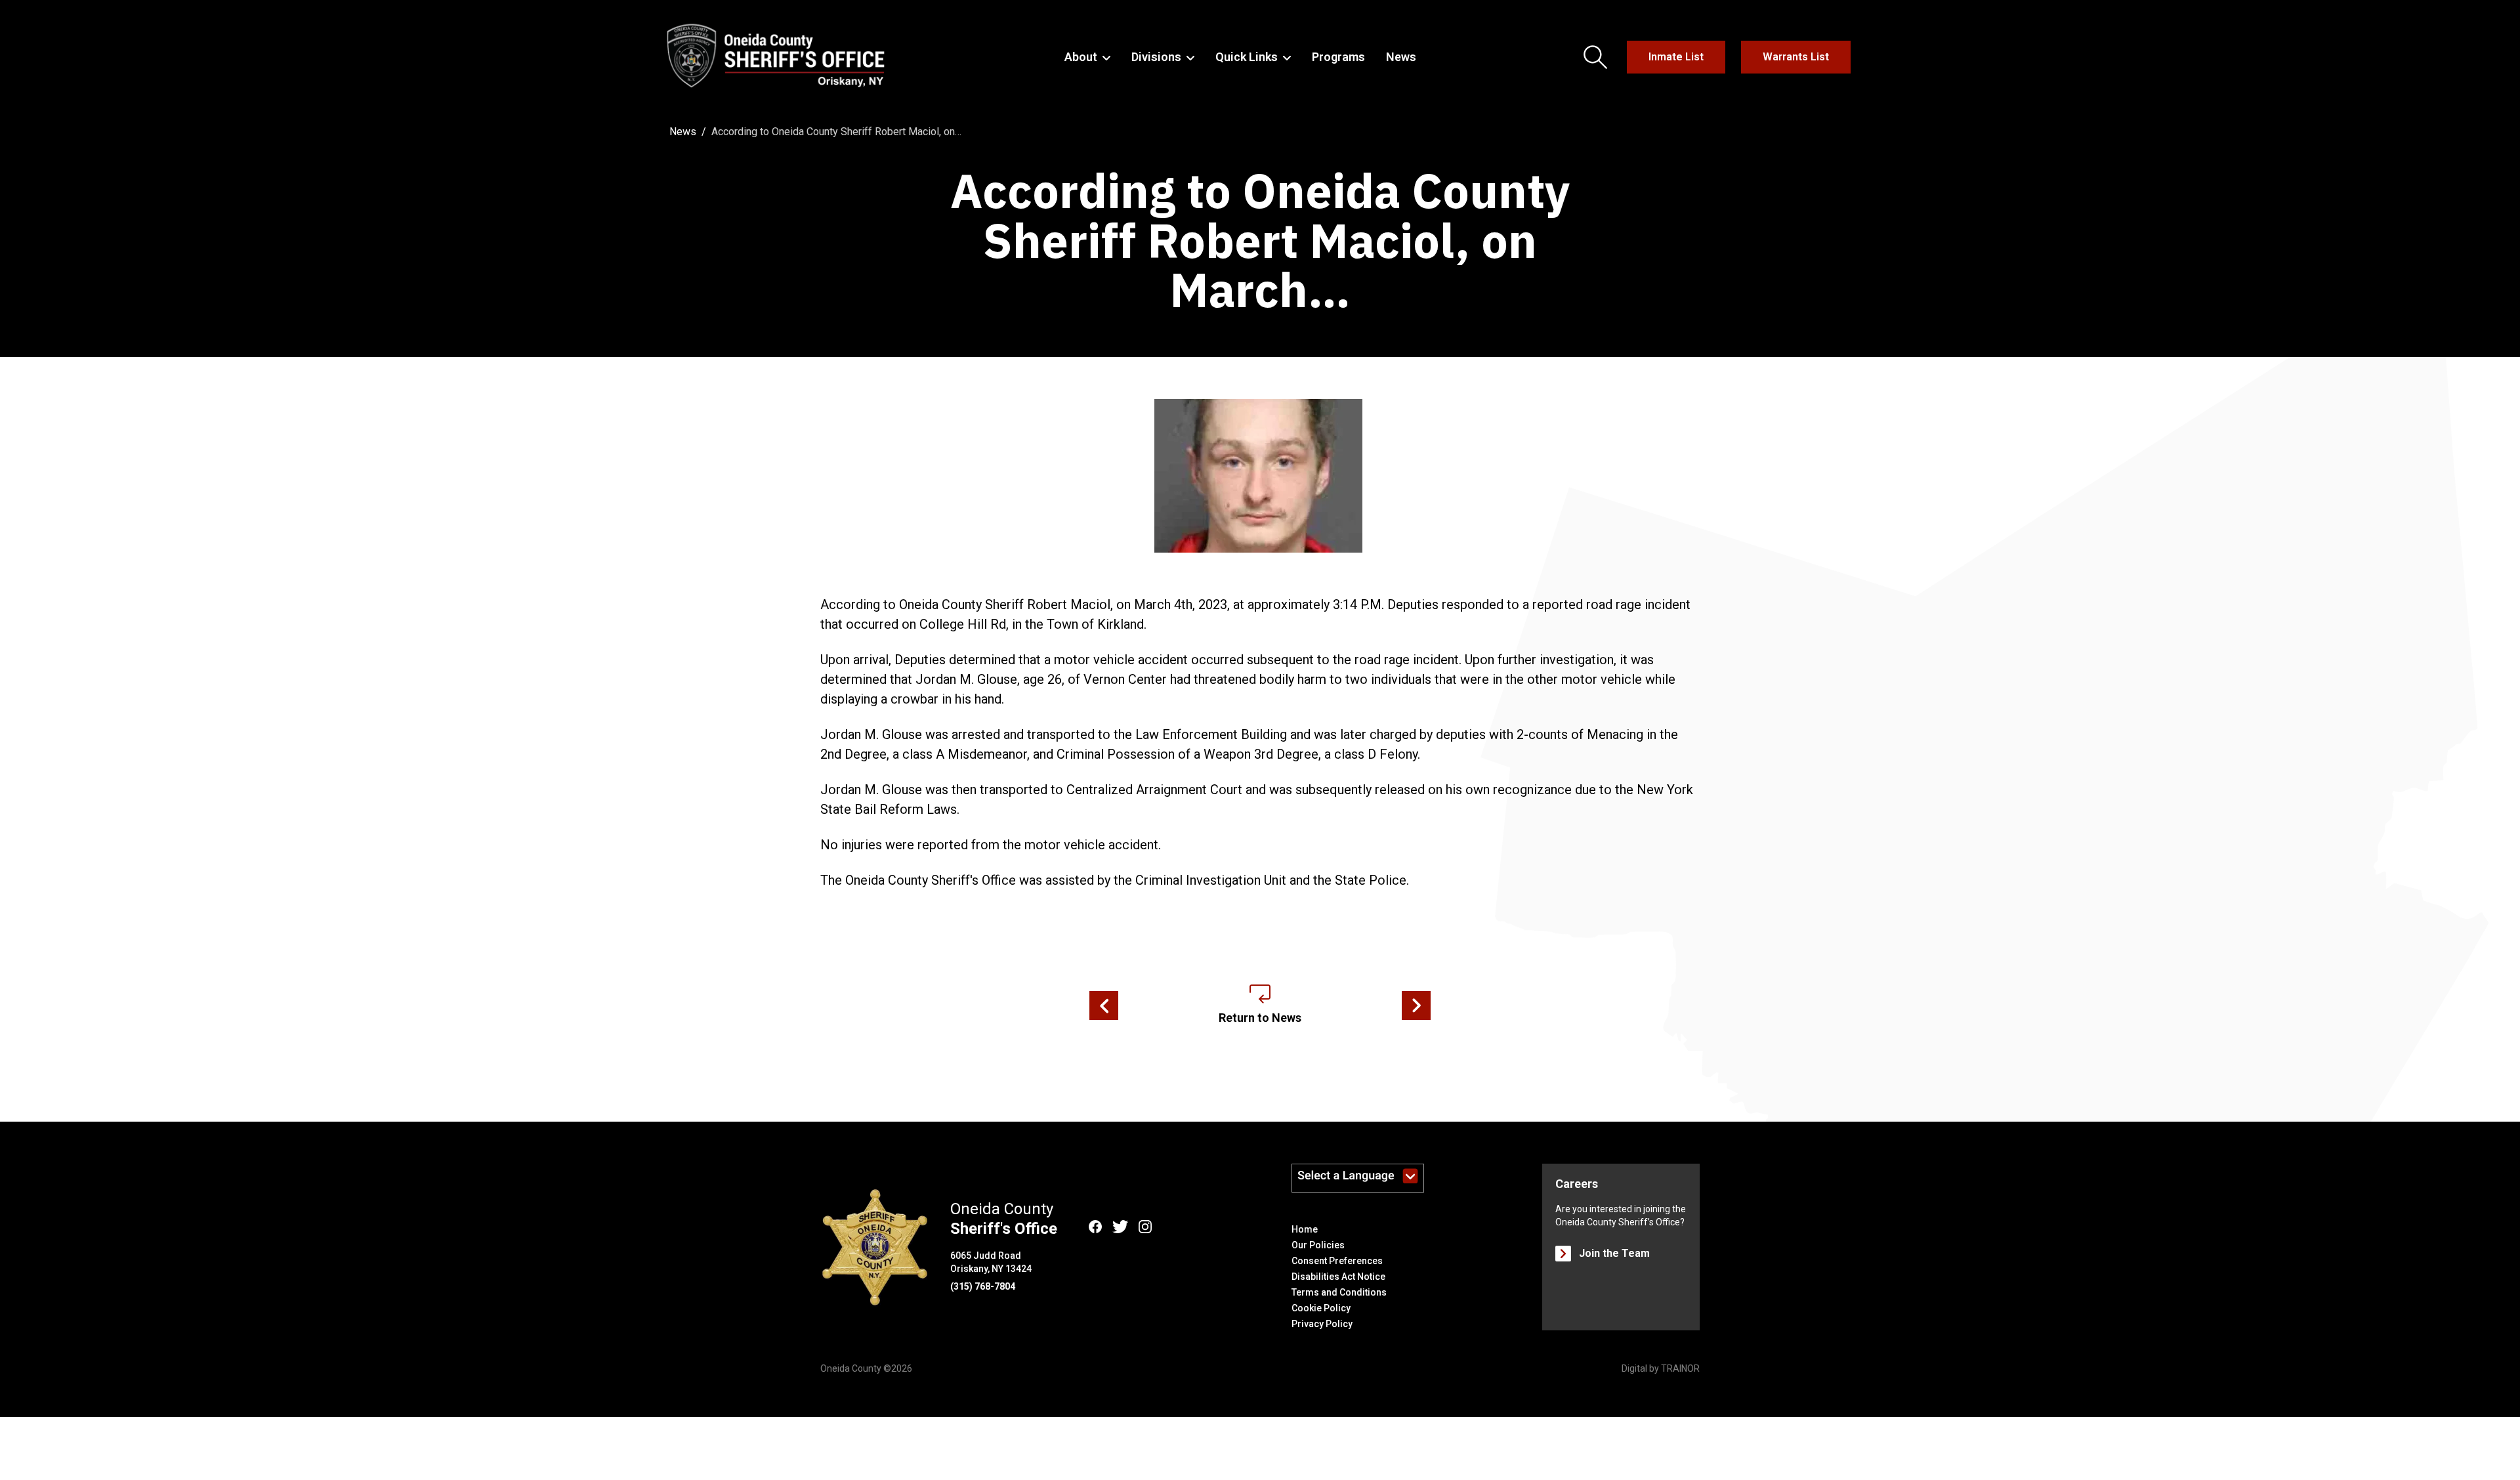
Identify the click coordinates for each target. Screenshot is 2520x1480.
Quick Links (1247, 57)
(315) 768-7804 (983, 1286)
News (1401, 57)
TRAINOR (1680, 1368)
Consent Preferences (1337, 1261)
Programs (1338, 57)
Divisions (1156, 57)
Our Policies (1318, 1245)
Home (1305, 1229)
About (1081, 57)
